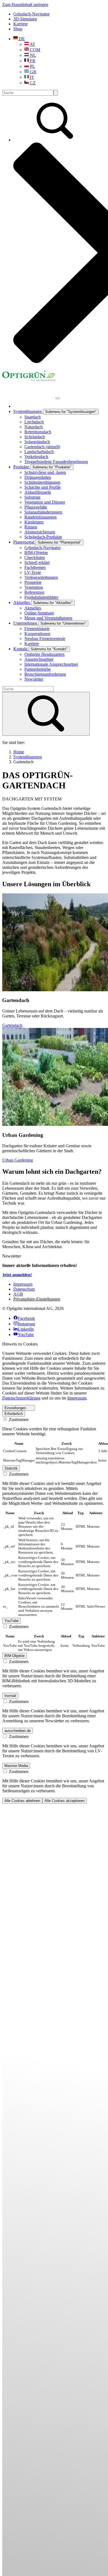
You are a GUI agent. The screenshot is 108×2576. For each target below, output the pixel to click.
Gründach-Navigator (31, 14)
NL (32, 55)
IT (31, 77)
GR (33, 72)
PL (32, 66)
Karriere (20, 24)
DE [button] (21, 39)
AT (32, 44)
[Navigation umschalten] (58, 398)
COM (34, 50)
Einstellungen (15, 1408)
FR (32, 61)
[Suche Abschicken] (56, 93)
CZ (32, 83)
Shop (18, 29)
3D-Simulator (25, 19)
